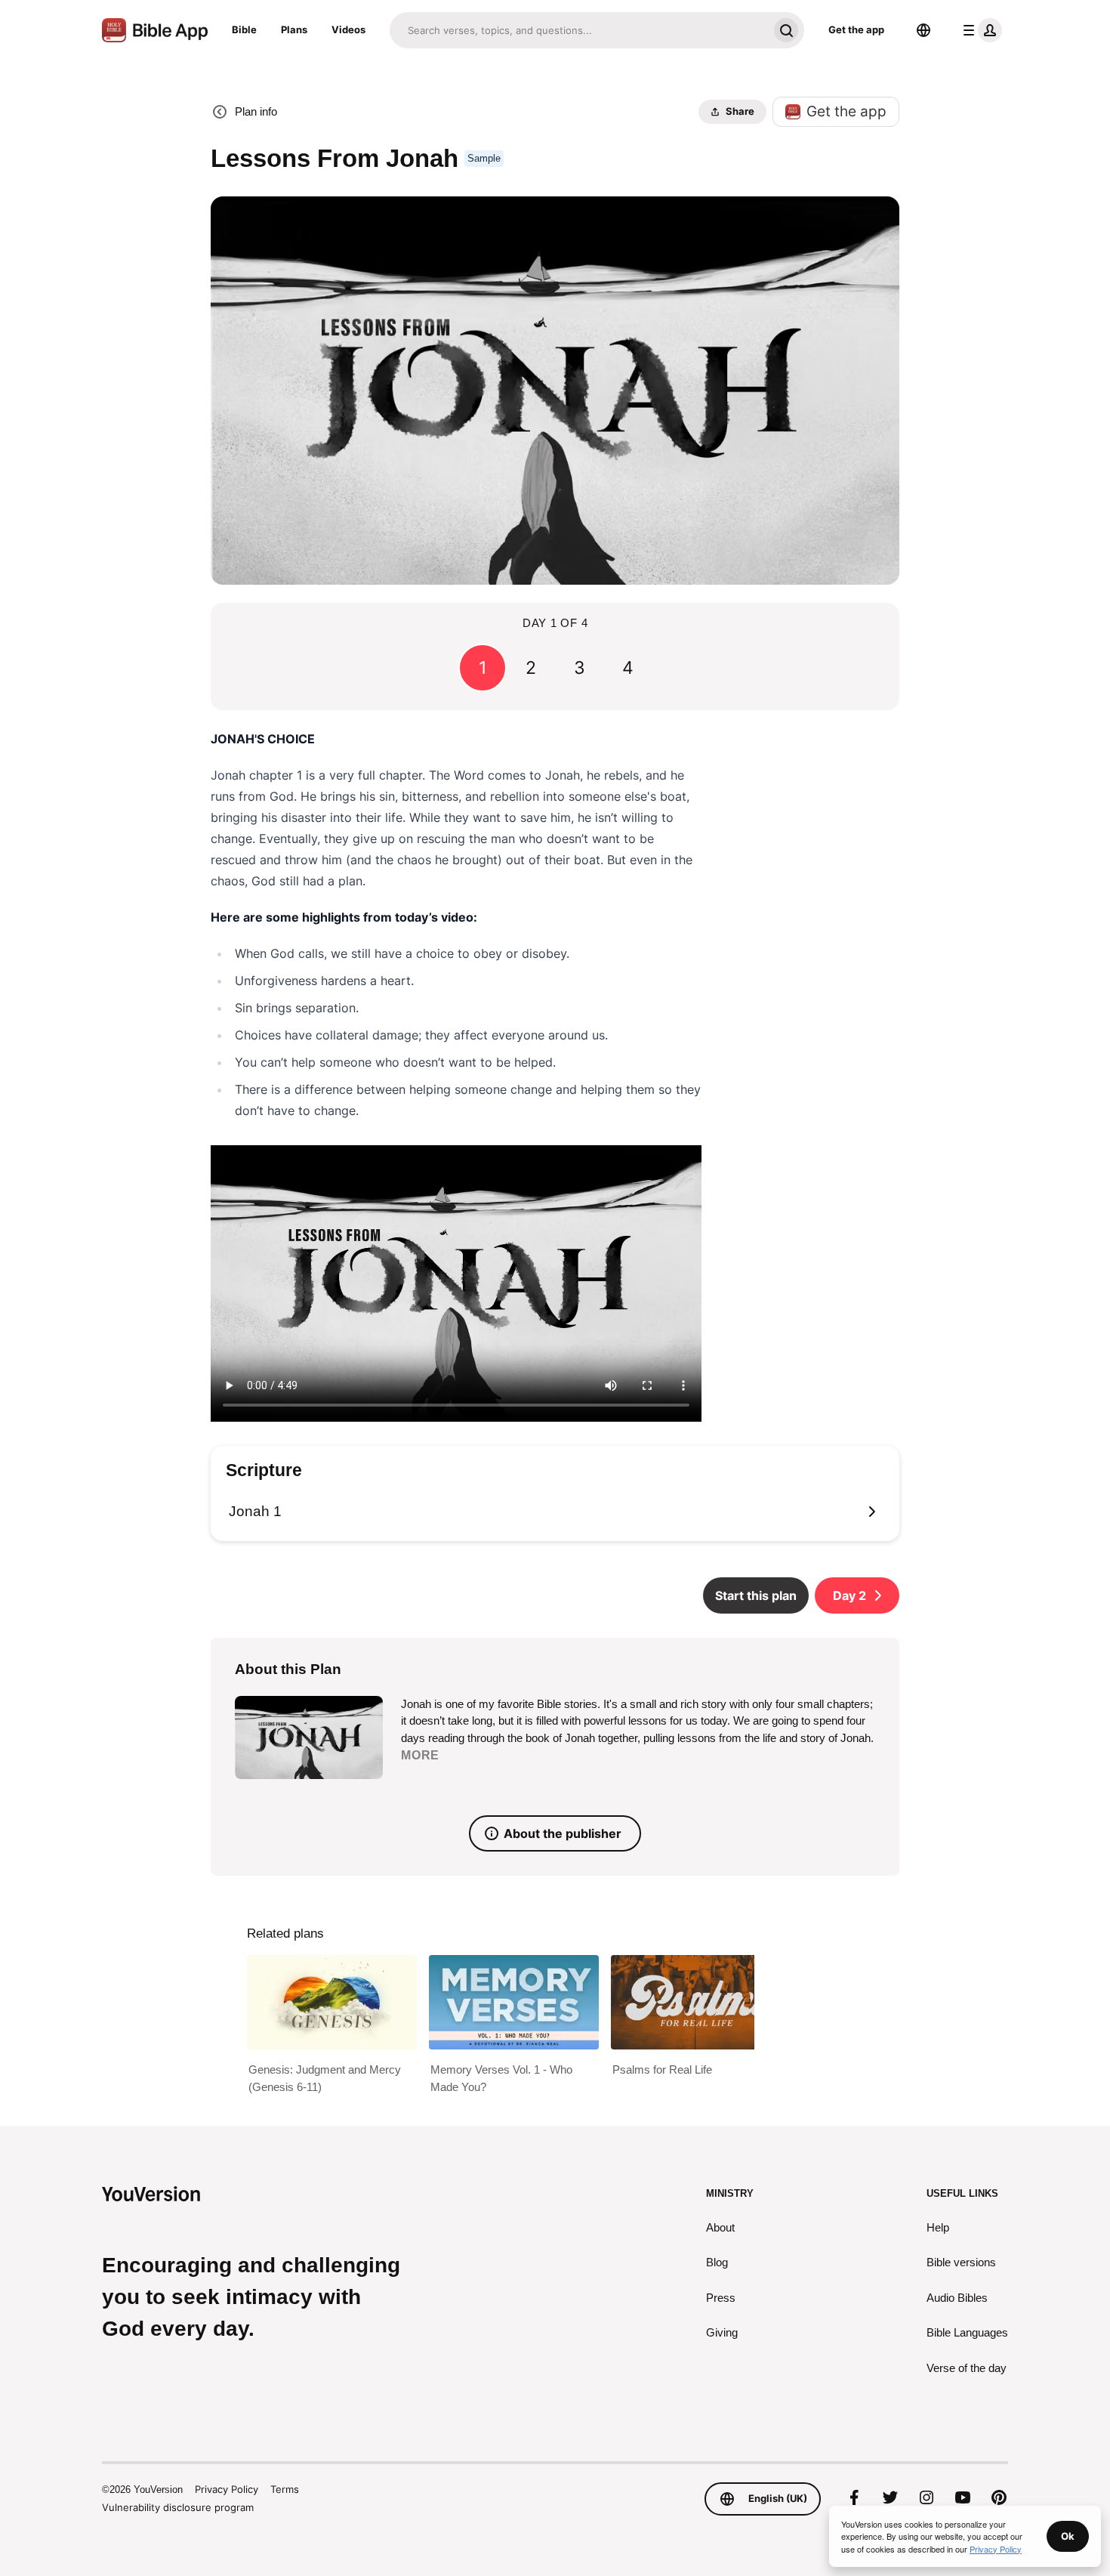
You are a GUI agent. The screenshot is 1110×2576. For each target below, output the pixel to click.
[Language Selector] (923, 30)
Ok (1068, 2536)
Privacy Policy (227, 2489)
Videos (348, 29)
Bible (244, 29)
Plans (294, 29)
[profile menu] (979, 30)
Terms (285, 2489)
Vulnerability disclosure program (178, 2507)
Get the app (856, 29)
